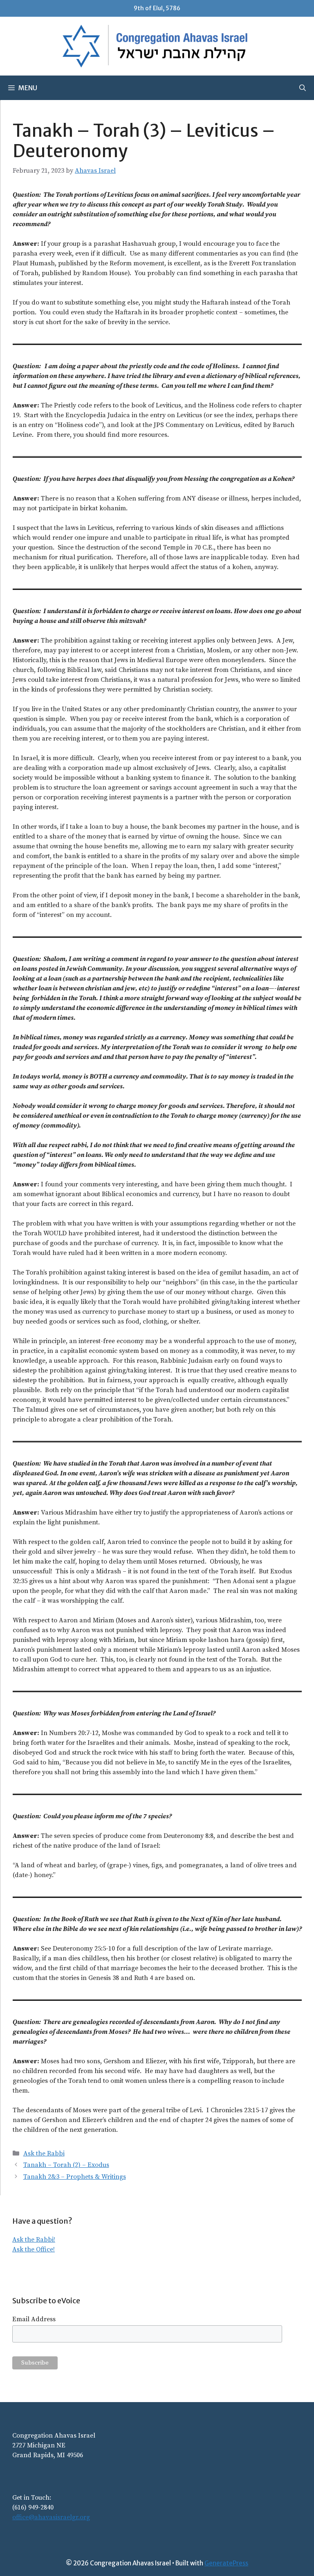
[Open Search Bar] (303, 88)
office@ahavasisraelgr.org (51, 2517)
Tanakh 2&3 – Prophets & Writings (75, 2177)
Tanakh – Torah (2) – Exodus (66, 2165)
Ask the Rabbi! (34, 2240)
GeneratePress (226, 2563)
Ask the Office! (34, 2249)
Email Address (34, 2319)
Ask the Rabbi (44, 2153)
